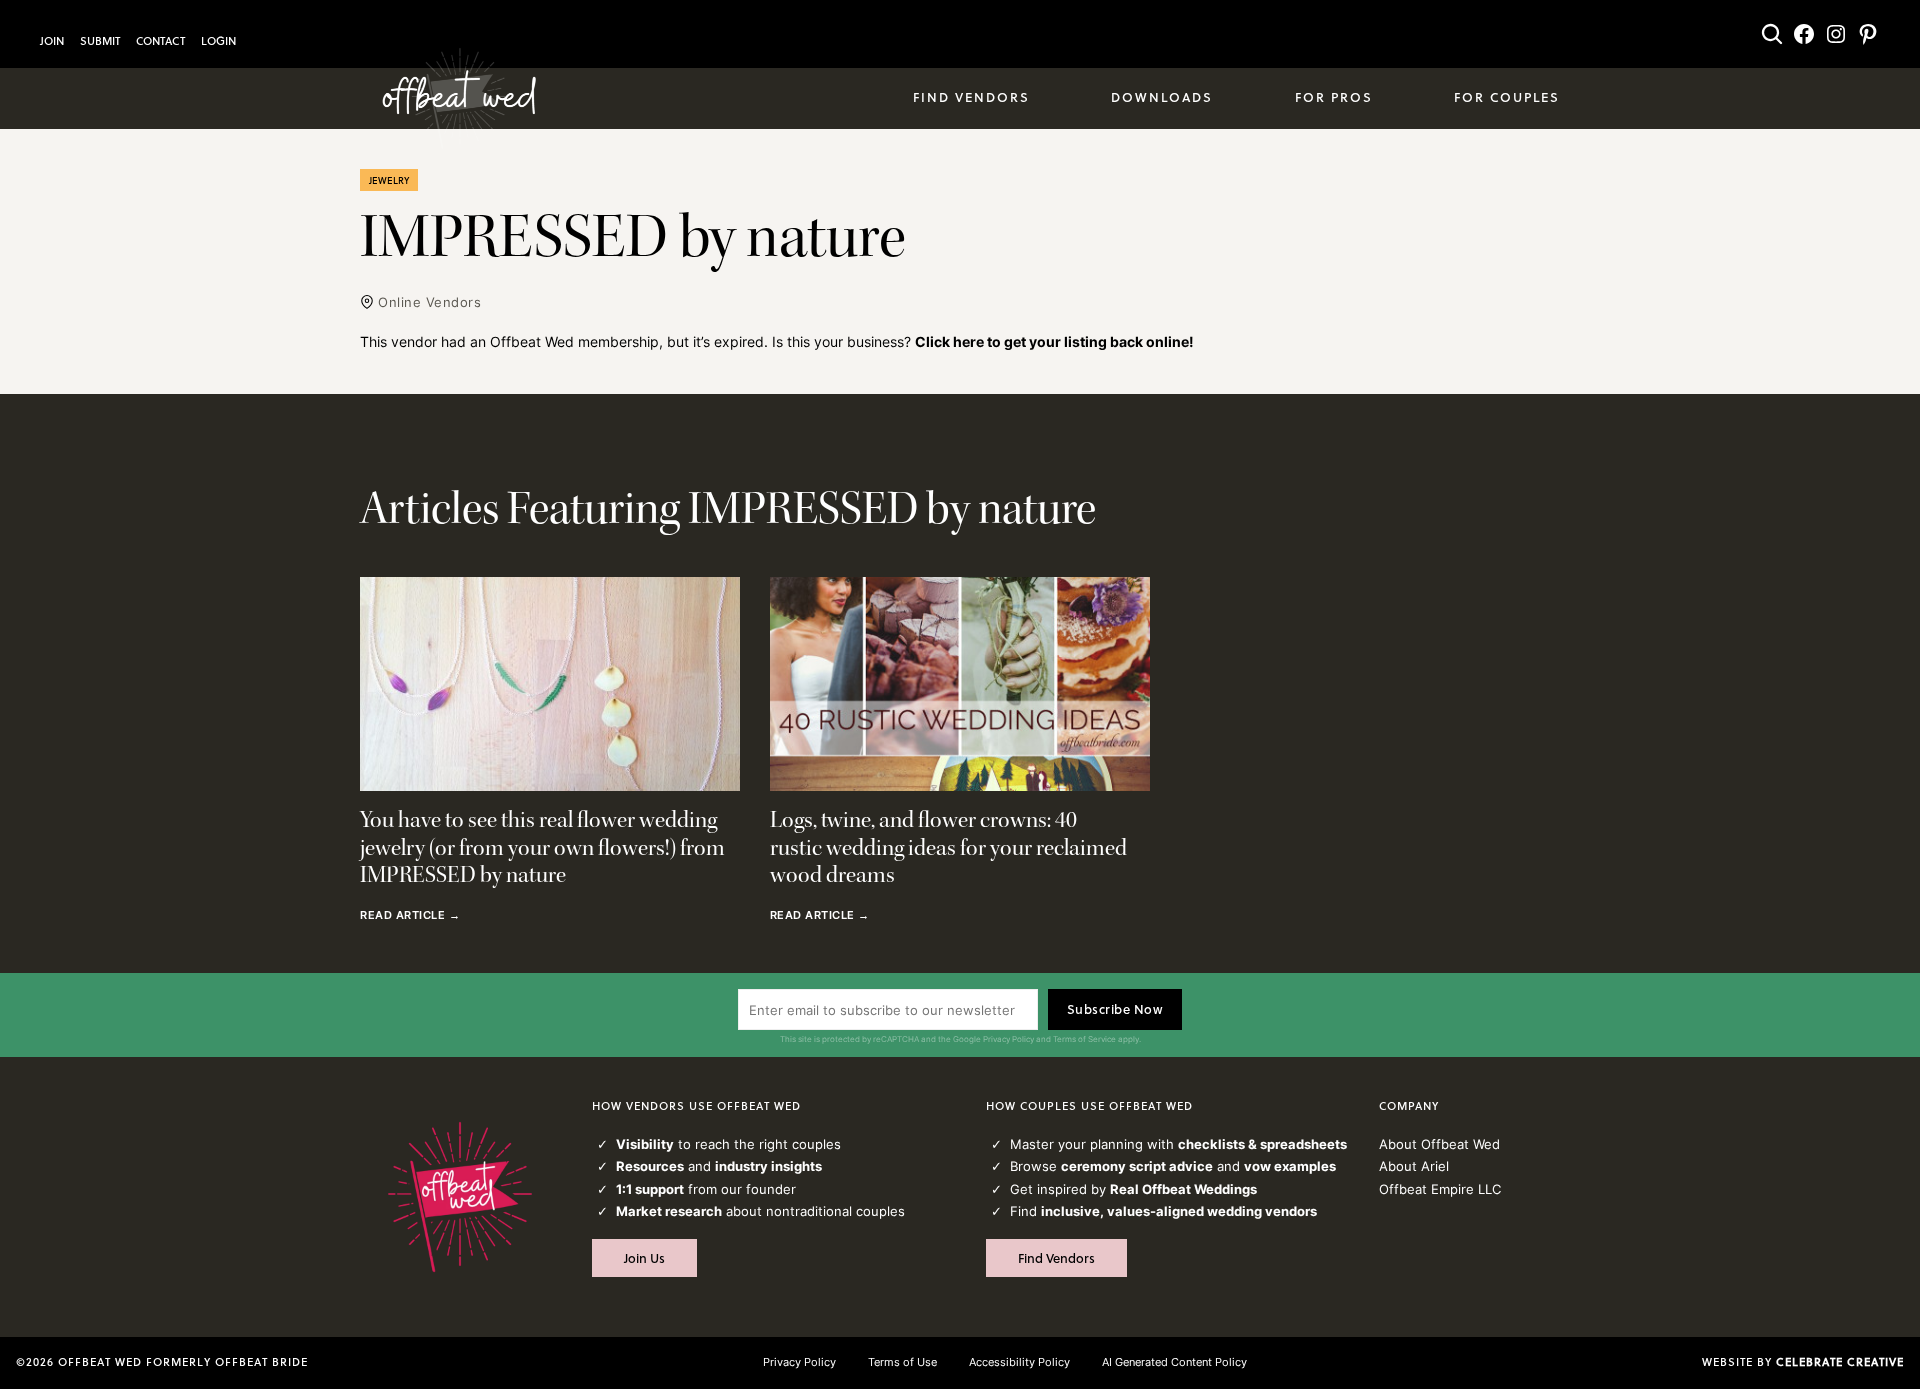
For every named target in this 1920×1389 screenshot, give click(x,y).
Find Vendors (1056, 1258)
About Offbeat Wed (1439, 1144)
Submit (100, 41)
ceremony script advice (1137, 1166)
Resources (650, 1166)
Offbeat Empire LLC (1440, 1189)
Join (52, 41)
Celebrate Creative (1840, 1362)
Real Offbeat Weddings (1183, 1189)
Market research (669, 1211)
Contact (160, 41)
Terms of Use (902, 1362)
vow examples (1290, 1166)
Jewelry (389, 180)
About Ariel (1414, 1166)
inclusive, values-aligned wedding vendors (1179, 1211)
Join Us (644, 1258)
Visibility (645, 1144)
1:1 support (650, 1189)
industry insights (768, 1166)
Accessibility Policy (1019, 1362)
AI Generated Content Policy (1174, 1362)
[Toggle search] (1772, 34)
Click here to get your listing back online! (1054, 341)
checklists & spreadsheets (1262, 1144)
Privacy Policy (1008, 1039)
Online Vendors (429, 302)
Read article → (410, 916)
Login (218, 41)
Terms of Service (1084, 1039)
